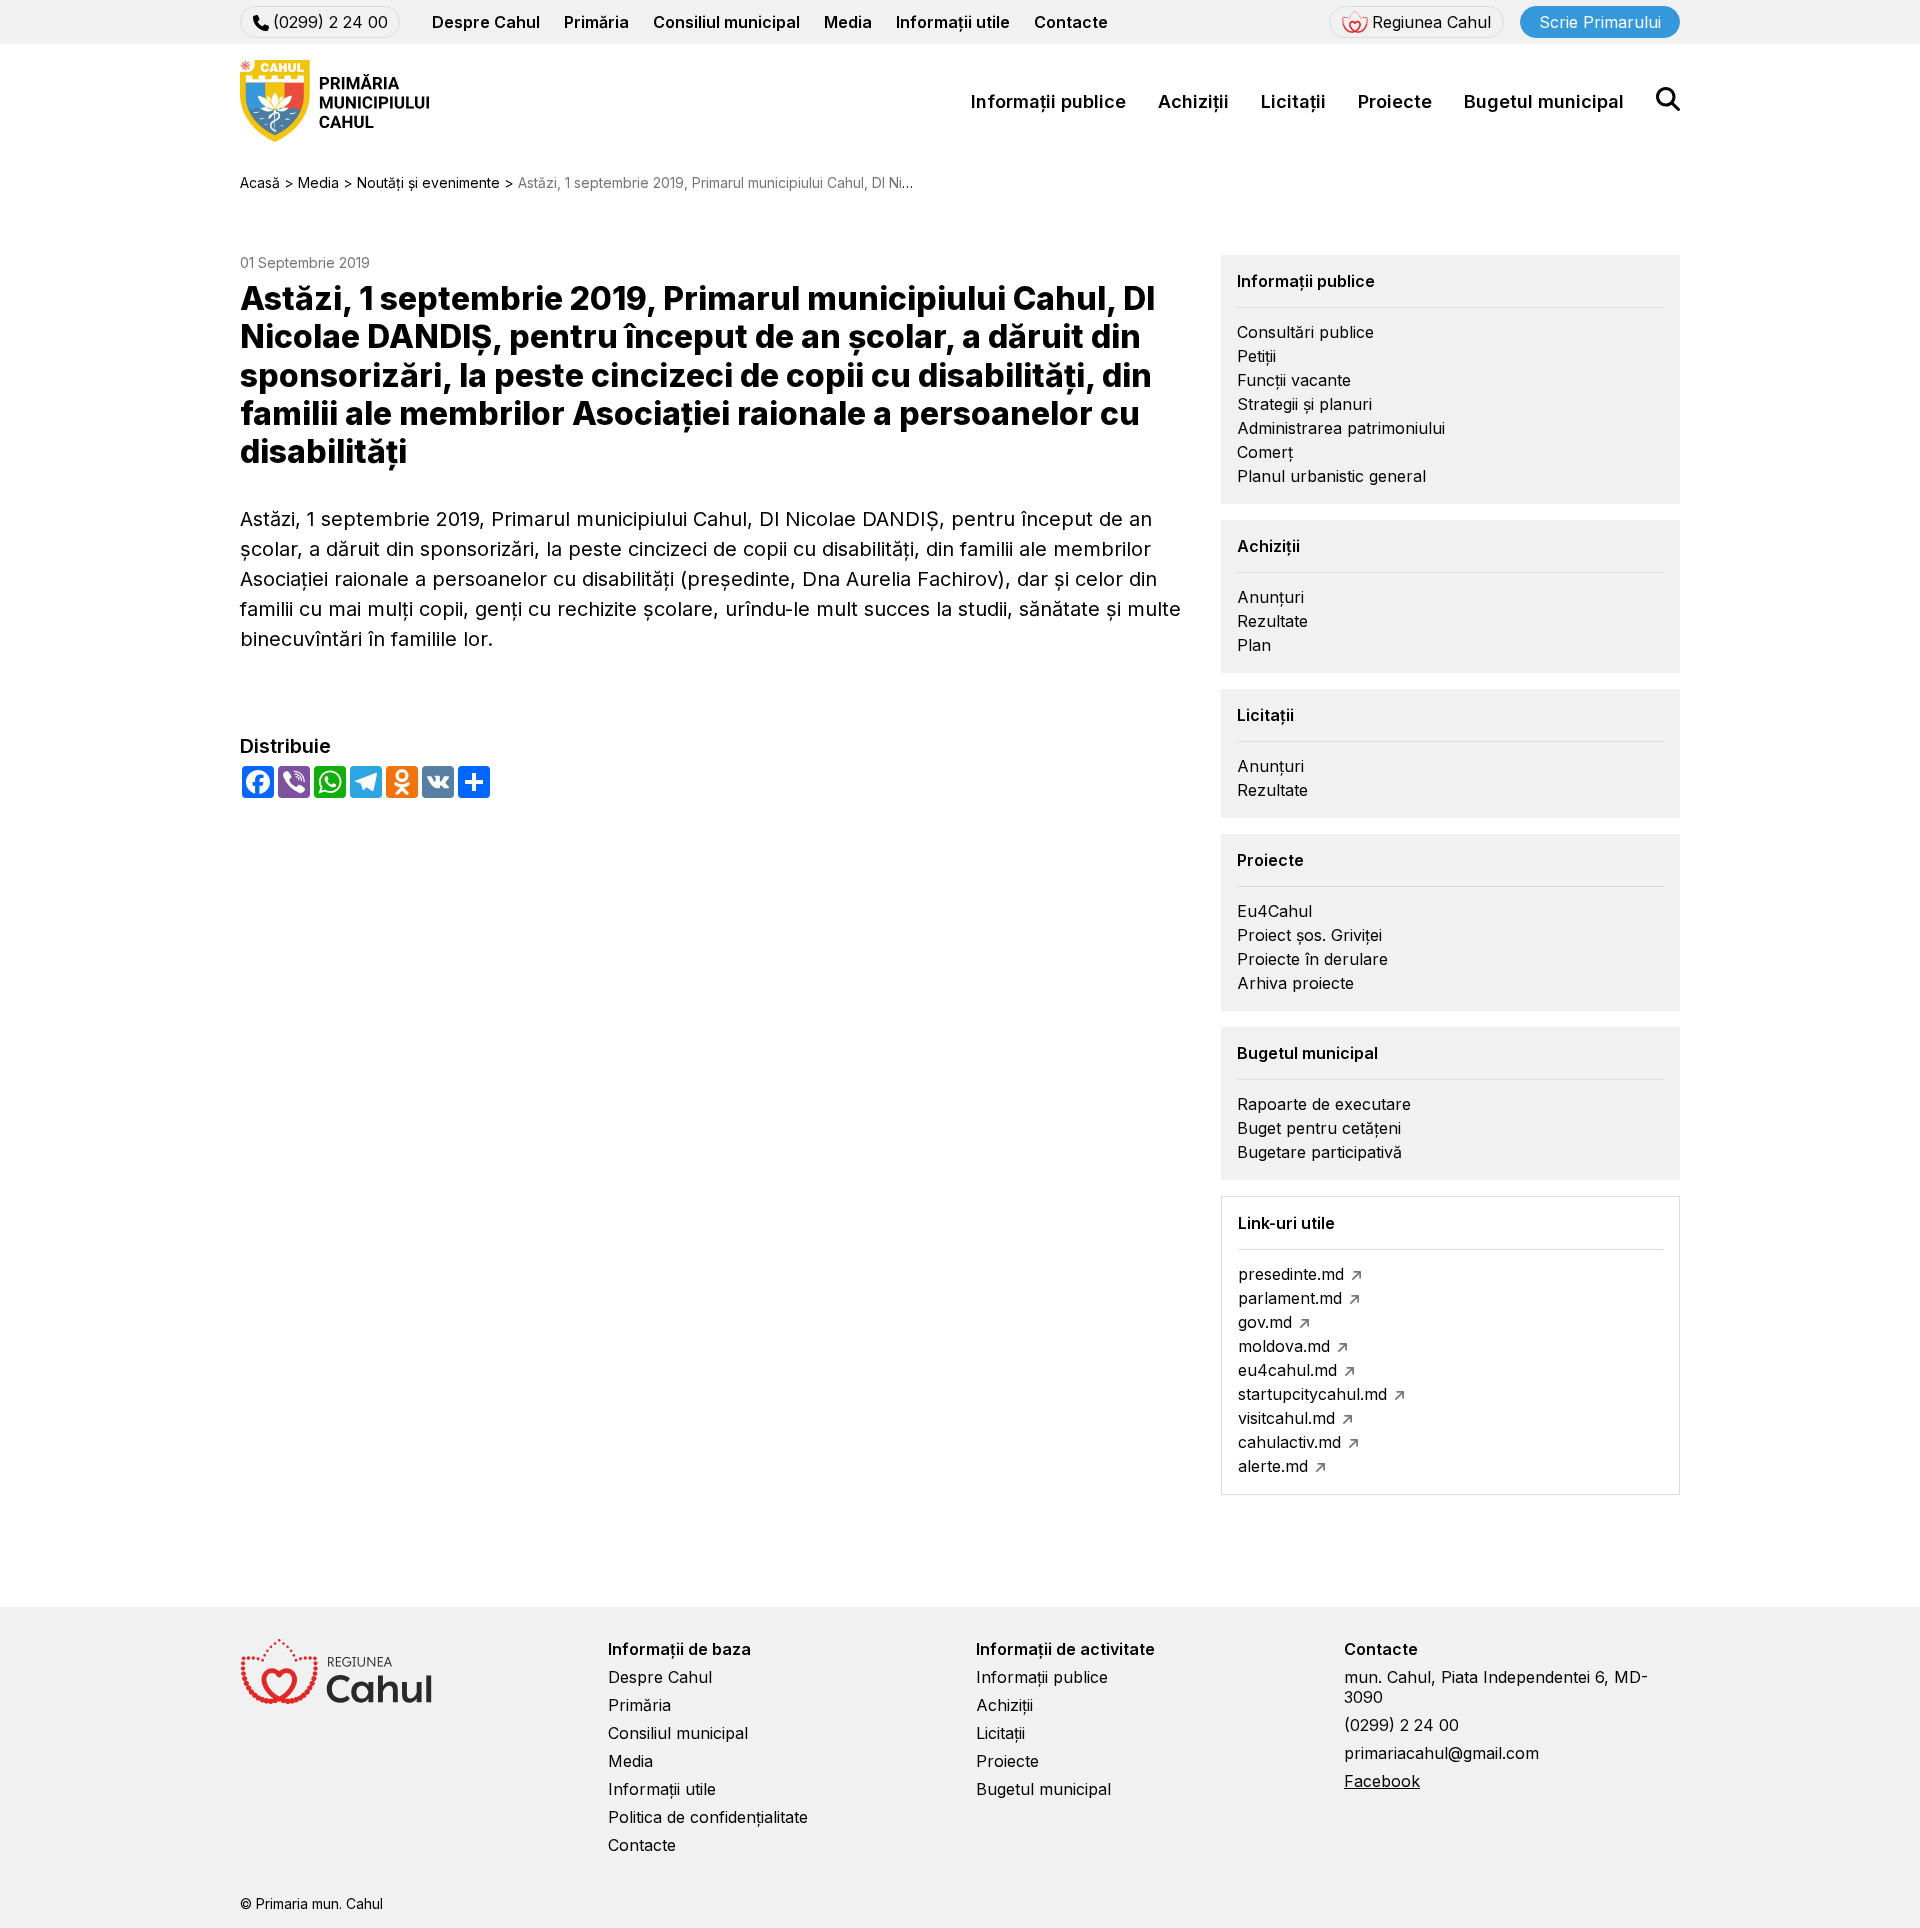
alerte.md (1273, 1466)
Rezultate (1272, 621)
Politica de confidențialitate (708, 1817)
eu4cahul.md (1287, 1370)
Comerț (1265, 452)
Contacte (1071, 22)
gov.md (1265, 1322)
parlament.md (1290, 1298)
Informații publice (1048, 101)
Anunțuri (1270, 597)
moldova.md (1284, 1346)
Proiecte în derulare (1312, 959)
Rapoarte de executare (1324, 1104)
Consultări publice (1305, 332)
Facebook (1382, 1781)
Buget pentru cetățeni (1319, 1128)
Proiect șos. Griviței (1309, 935)
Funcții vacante (1294, 380)
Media (848, 22)
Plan (1254, 645)
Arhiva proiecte (1295, 983)
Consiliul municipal (726, 22)
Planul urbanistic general (1331, 476)
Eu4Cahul (1274, 911)
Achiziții (1193, 101)
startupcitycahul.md (1312, 1394)
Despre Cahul (486, 22)
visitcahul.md (1286, 1418)
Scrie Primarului (1600, 22)
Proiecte (1395, 101)
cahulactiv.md (1289, 1442)
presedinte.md (1291, 1274)
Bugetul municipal (1544, 101)
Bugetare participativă (1319, 1152)
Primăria (596, 22)
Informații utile (953, 22)
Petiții (1256, 356)
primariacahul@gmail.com (1441, 1753)
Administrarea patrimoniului (1341, 428)
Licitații (1293, 101)
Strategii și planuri (1304, 404)
